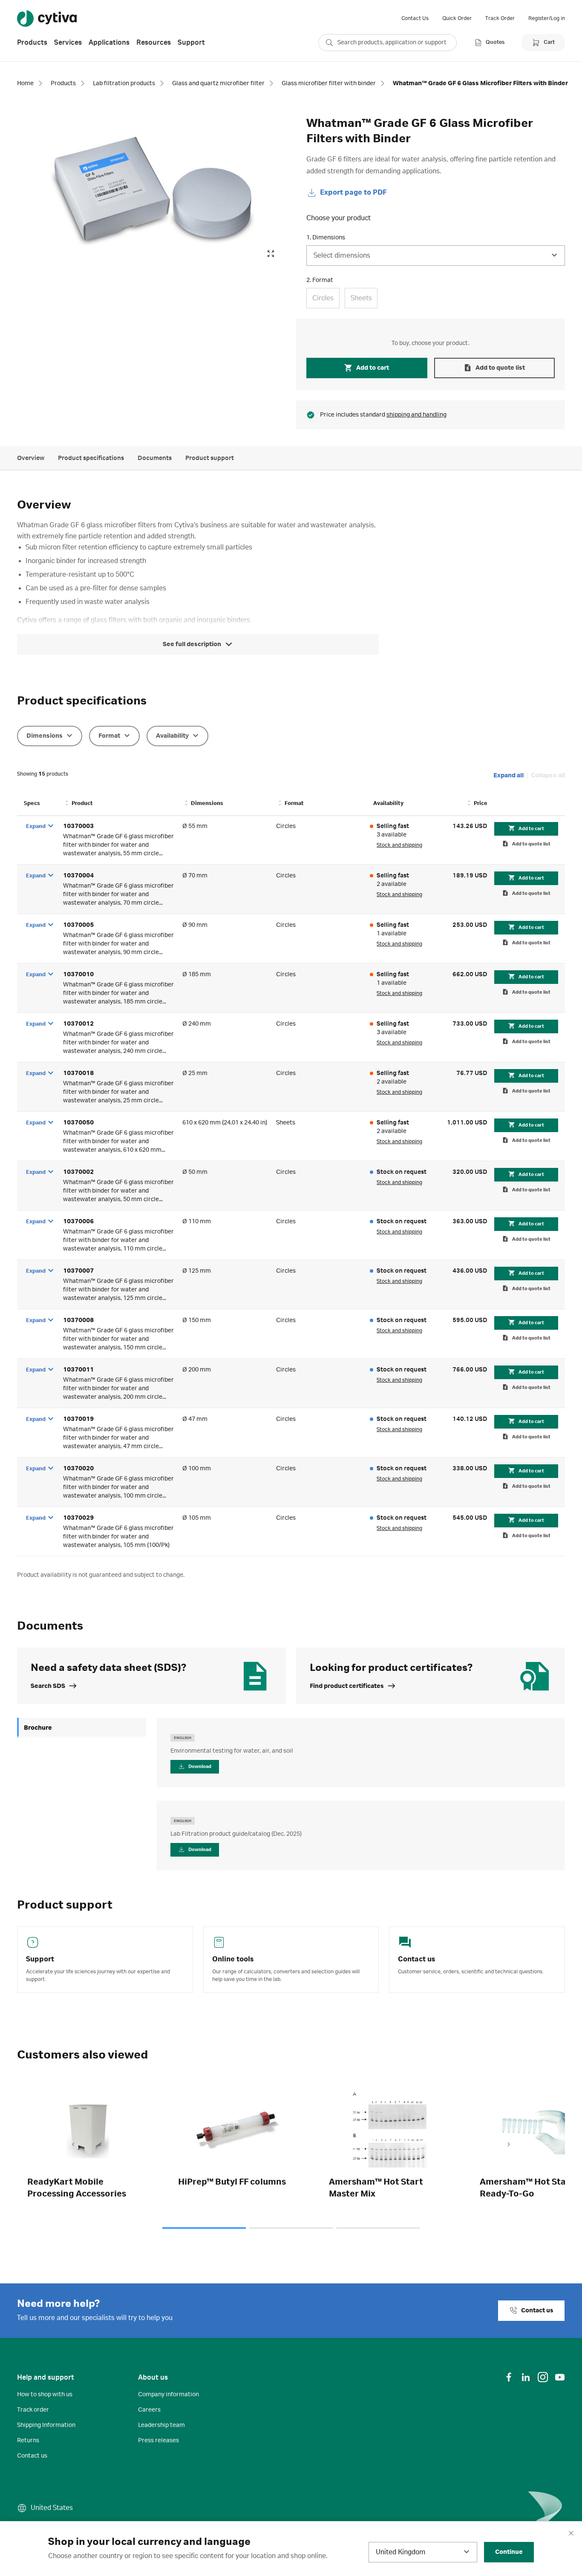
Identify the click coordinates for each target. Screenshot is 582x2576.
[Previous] (73, 2145)
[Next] (509, 2145)
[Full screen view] (271, 254)
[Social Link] (509, 2377)
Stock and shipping (399, 845)
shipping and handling (416, 415)
